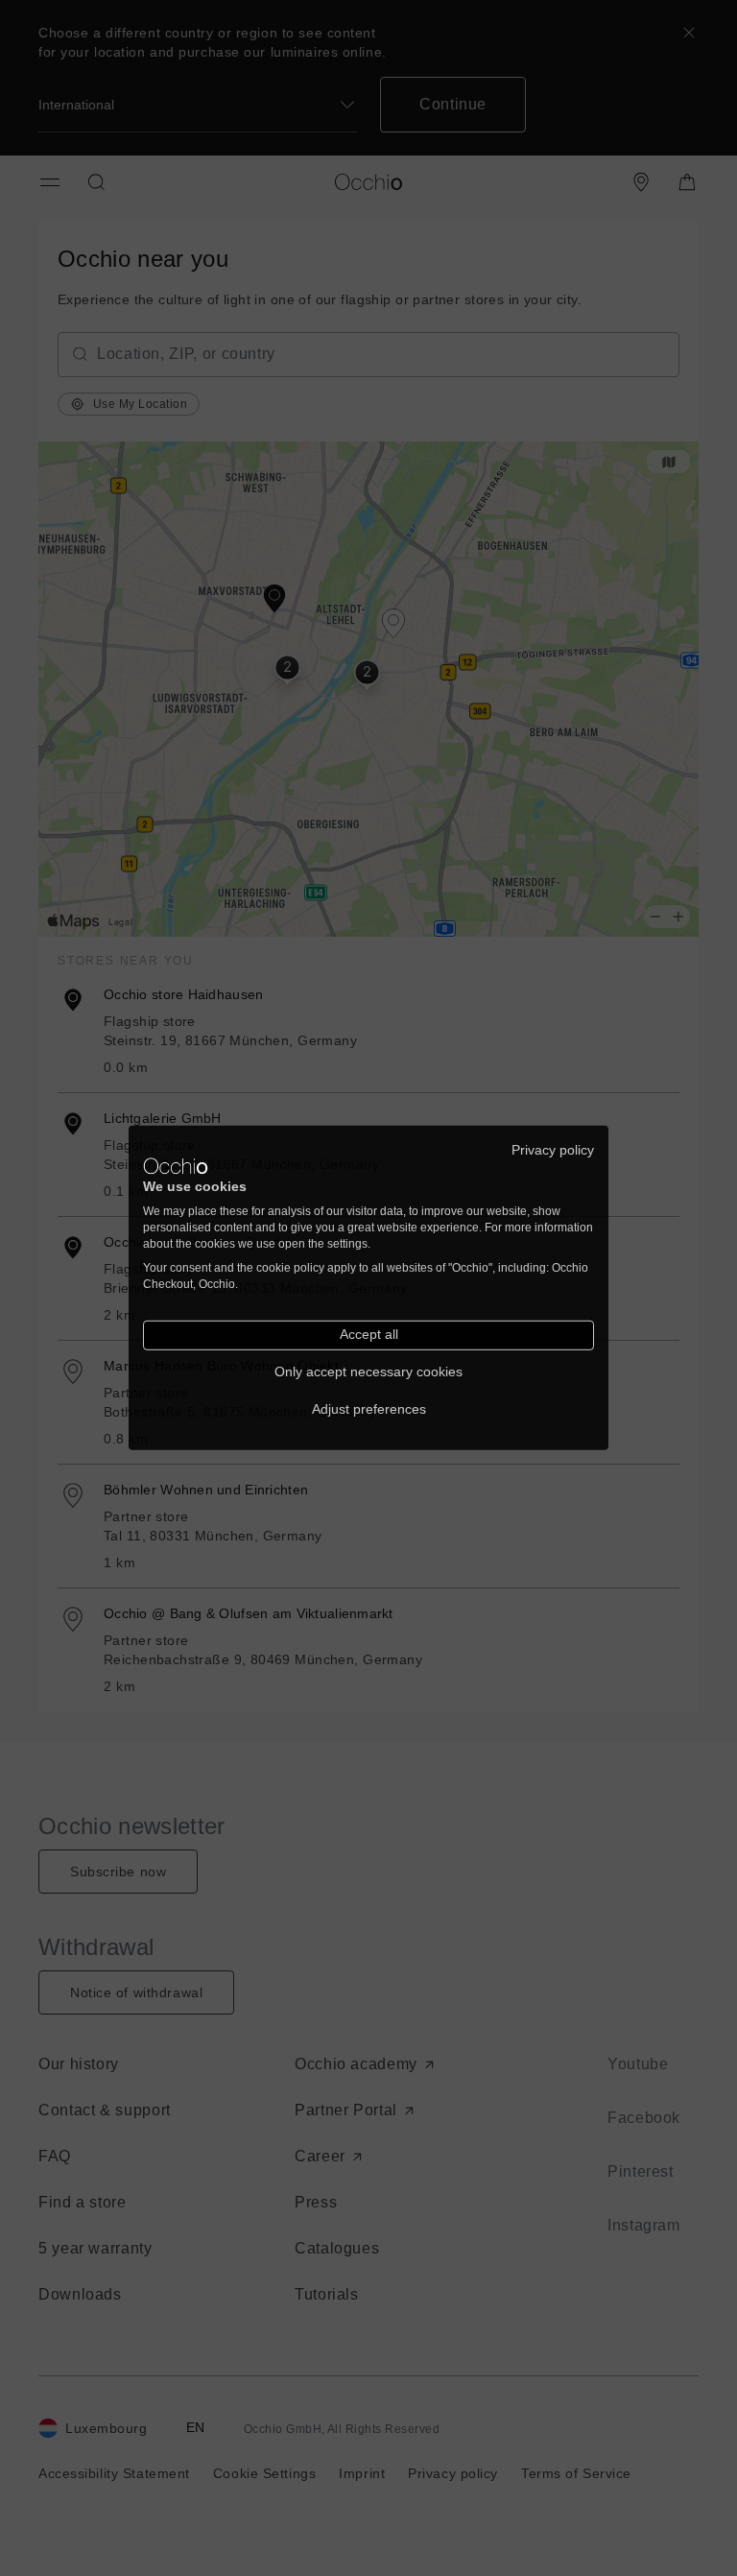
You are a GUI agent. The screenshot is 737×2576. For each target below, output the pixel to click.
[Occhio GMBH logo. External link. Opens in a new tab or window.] (176, 1166)
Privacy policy (553, 1150)
